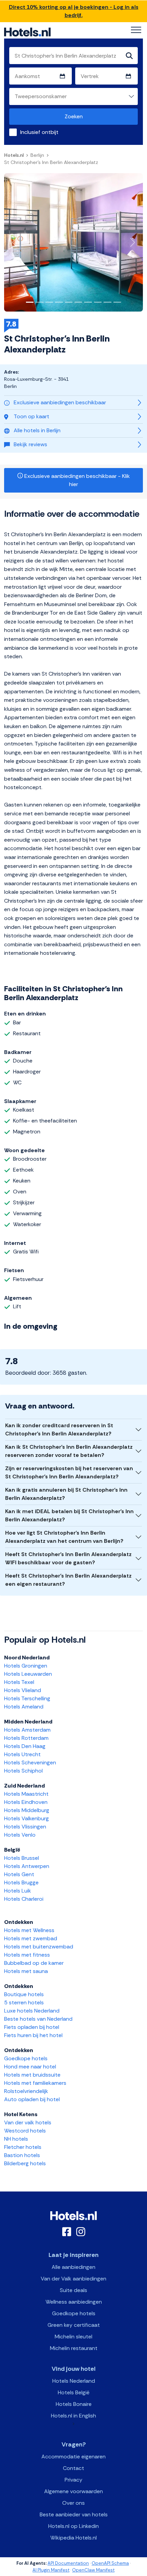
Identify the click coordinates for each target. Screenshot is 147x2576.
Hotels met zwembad (31, 1938)
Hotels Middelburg (27, 1810)
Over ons (73, 2503)
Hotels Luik (18, 1891)
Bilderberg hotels (25, 2163)
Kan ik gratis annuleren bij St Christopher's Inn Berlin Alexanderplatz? (66, 1494)
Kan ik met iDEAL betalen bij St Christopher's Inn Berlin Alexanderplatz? (69, 1515)
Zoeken (74, 116)
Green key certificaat (74, 2325)
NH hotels (16, 2139)
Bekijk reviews (30, 444)
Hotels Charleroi (24, 1899)
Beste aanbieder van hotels (74, 2514)
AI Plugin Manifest (51, 2570)
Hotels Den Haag (25, 1746)
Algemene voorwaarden (73, 2491)
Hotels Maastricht (26, 1794)
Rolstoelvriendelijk (26, 2091)
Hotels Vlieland (23, 1690)
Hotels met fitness (27, 1955)
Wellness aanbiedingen (74, 2302)
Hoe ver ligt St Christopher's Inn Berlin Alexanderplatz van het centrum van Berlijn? (64, 1537)
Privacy (73, 2480)
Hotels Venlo (20, 1835)
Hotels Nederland (74, 2381)
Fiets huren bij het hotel (33, 2035)
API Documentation (68, 2563)
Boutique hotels (24, 1994)
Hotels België (74, 2392)
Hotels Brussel (22, 1858)
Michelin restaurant (74, 2348)
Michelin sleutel (73, 2337)
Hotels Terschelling (27, 1698)
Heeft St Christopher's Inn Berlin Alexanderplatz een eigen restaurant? (68, 1580)
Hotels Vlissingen (25, 1827)
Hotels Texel (19, 1682)
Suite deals (73, 2290)
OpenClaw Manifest (93, 2570)
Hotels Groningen (26, 1666)
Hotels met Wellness (29, 1930)
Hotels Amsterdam (27, 1730)
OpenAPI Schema (110, 2563)
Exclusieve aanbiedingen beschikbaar (60, 402)
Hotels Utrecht (22, 1754)
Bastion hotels (22, 2155)
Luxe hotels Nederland (32, 2011)
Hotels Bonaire (74, 2404)
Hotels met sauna (26, 1971)
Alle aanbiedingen (73, 2267)
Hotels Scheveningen (30, 1762)
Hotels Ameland (24, 1707)
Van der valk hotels (28, 2122)
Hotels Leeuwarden (28, 1674)
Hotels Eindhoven (26, 1802)
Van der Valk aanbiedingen (73, 2279)
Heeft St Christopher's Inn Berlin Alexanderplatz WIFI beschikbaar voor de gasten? (68, 1558)
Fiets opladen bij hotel (32, 2027)
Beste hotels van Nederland (38, 2019)
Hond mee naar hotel (30, 2067)
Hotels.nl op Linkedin (73, 2526)
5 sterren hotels (24, 2002)
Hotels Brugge (21, 1882)
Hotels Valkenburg (26, 1818)
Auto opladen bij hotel (32, 2099)
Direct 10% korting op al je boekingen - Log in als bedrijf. (74, 11)
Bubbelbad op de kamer (34, 1963)
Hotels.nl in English (73, 2416)
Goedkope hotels (26, 2058)
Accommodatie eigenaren (73, 2457)
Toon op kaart (31, 416)
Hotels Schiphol (23, 1771)
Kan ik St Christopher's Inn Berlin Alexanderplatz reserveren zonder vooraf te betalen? (69, 1451)
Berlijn (37, 155)
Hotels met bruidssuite (32, 2075)
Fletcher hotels (23, 2147)
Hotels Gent (19, 1874)
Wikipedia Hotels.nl (73, 2538)
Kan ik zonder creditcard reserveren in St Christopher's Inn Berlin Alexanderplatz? (59, 1429)
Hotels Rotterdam (26, 1738)
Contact (73, 2468)
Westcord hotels (25, 2131)
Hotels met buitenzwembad (39, 1947)
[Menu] (136, 30)
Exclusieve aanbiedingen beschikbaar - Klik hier (76, 480)
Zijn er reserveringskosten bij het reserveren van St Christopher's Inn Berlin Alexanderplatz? (69, 1472)
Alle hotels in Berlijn (37, 430)
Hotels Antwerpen (27, 1866)
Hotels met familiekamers (35, 2083)
